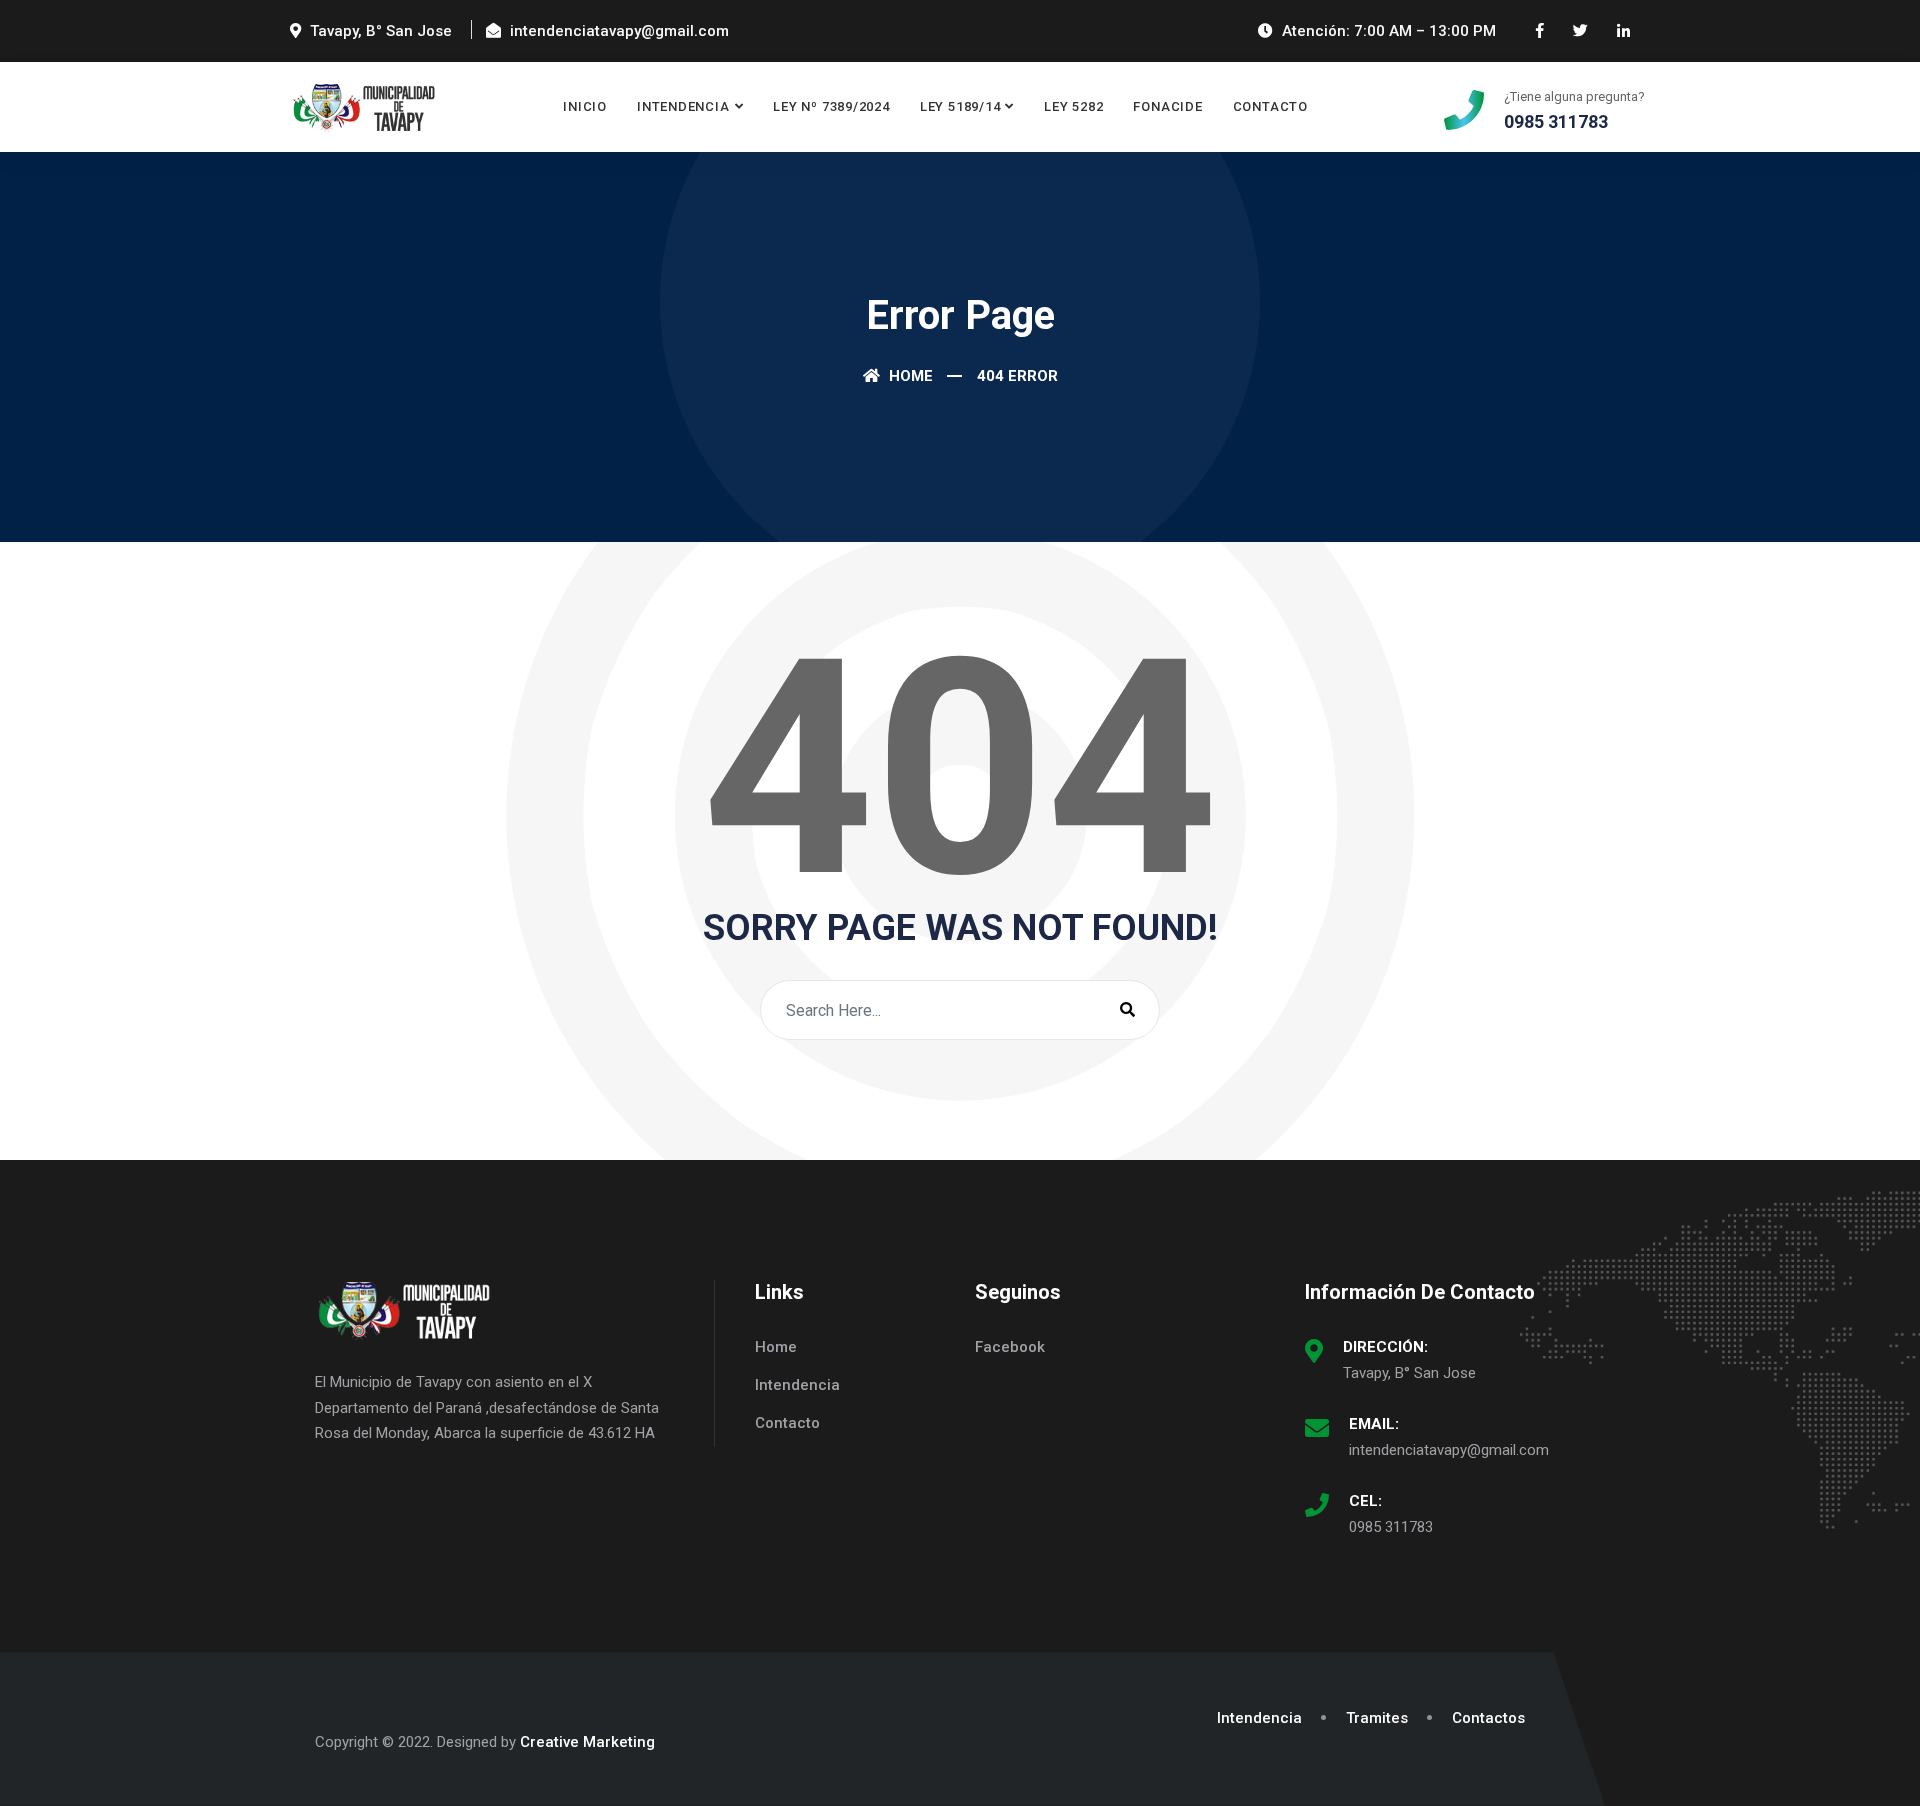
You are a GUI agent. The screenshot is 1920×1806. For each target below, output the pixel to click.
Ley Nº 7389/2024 (831, 106)
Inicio (585, 106)
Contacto (1270, 106)
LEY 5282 (1073, 106)
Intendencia (683, 106)
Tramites (1377, 1718)
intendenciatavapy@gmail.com (1449, 1450)
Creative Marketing (587, 1742)
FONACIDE (1167, 106)
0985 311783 (1391, 1527)
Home (909, 376)
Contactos (1488, 1718)
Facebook (1010, 1347)
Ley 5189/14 (960, 106)
